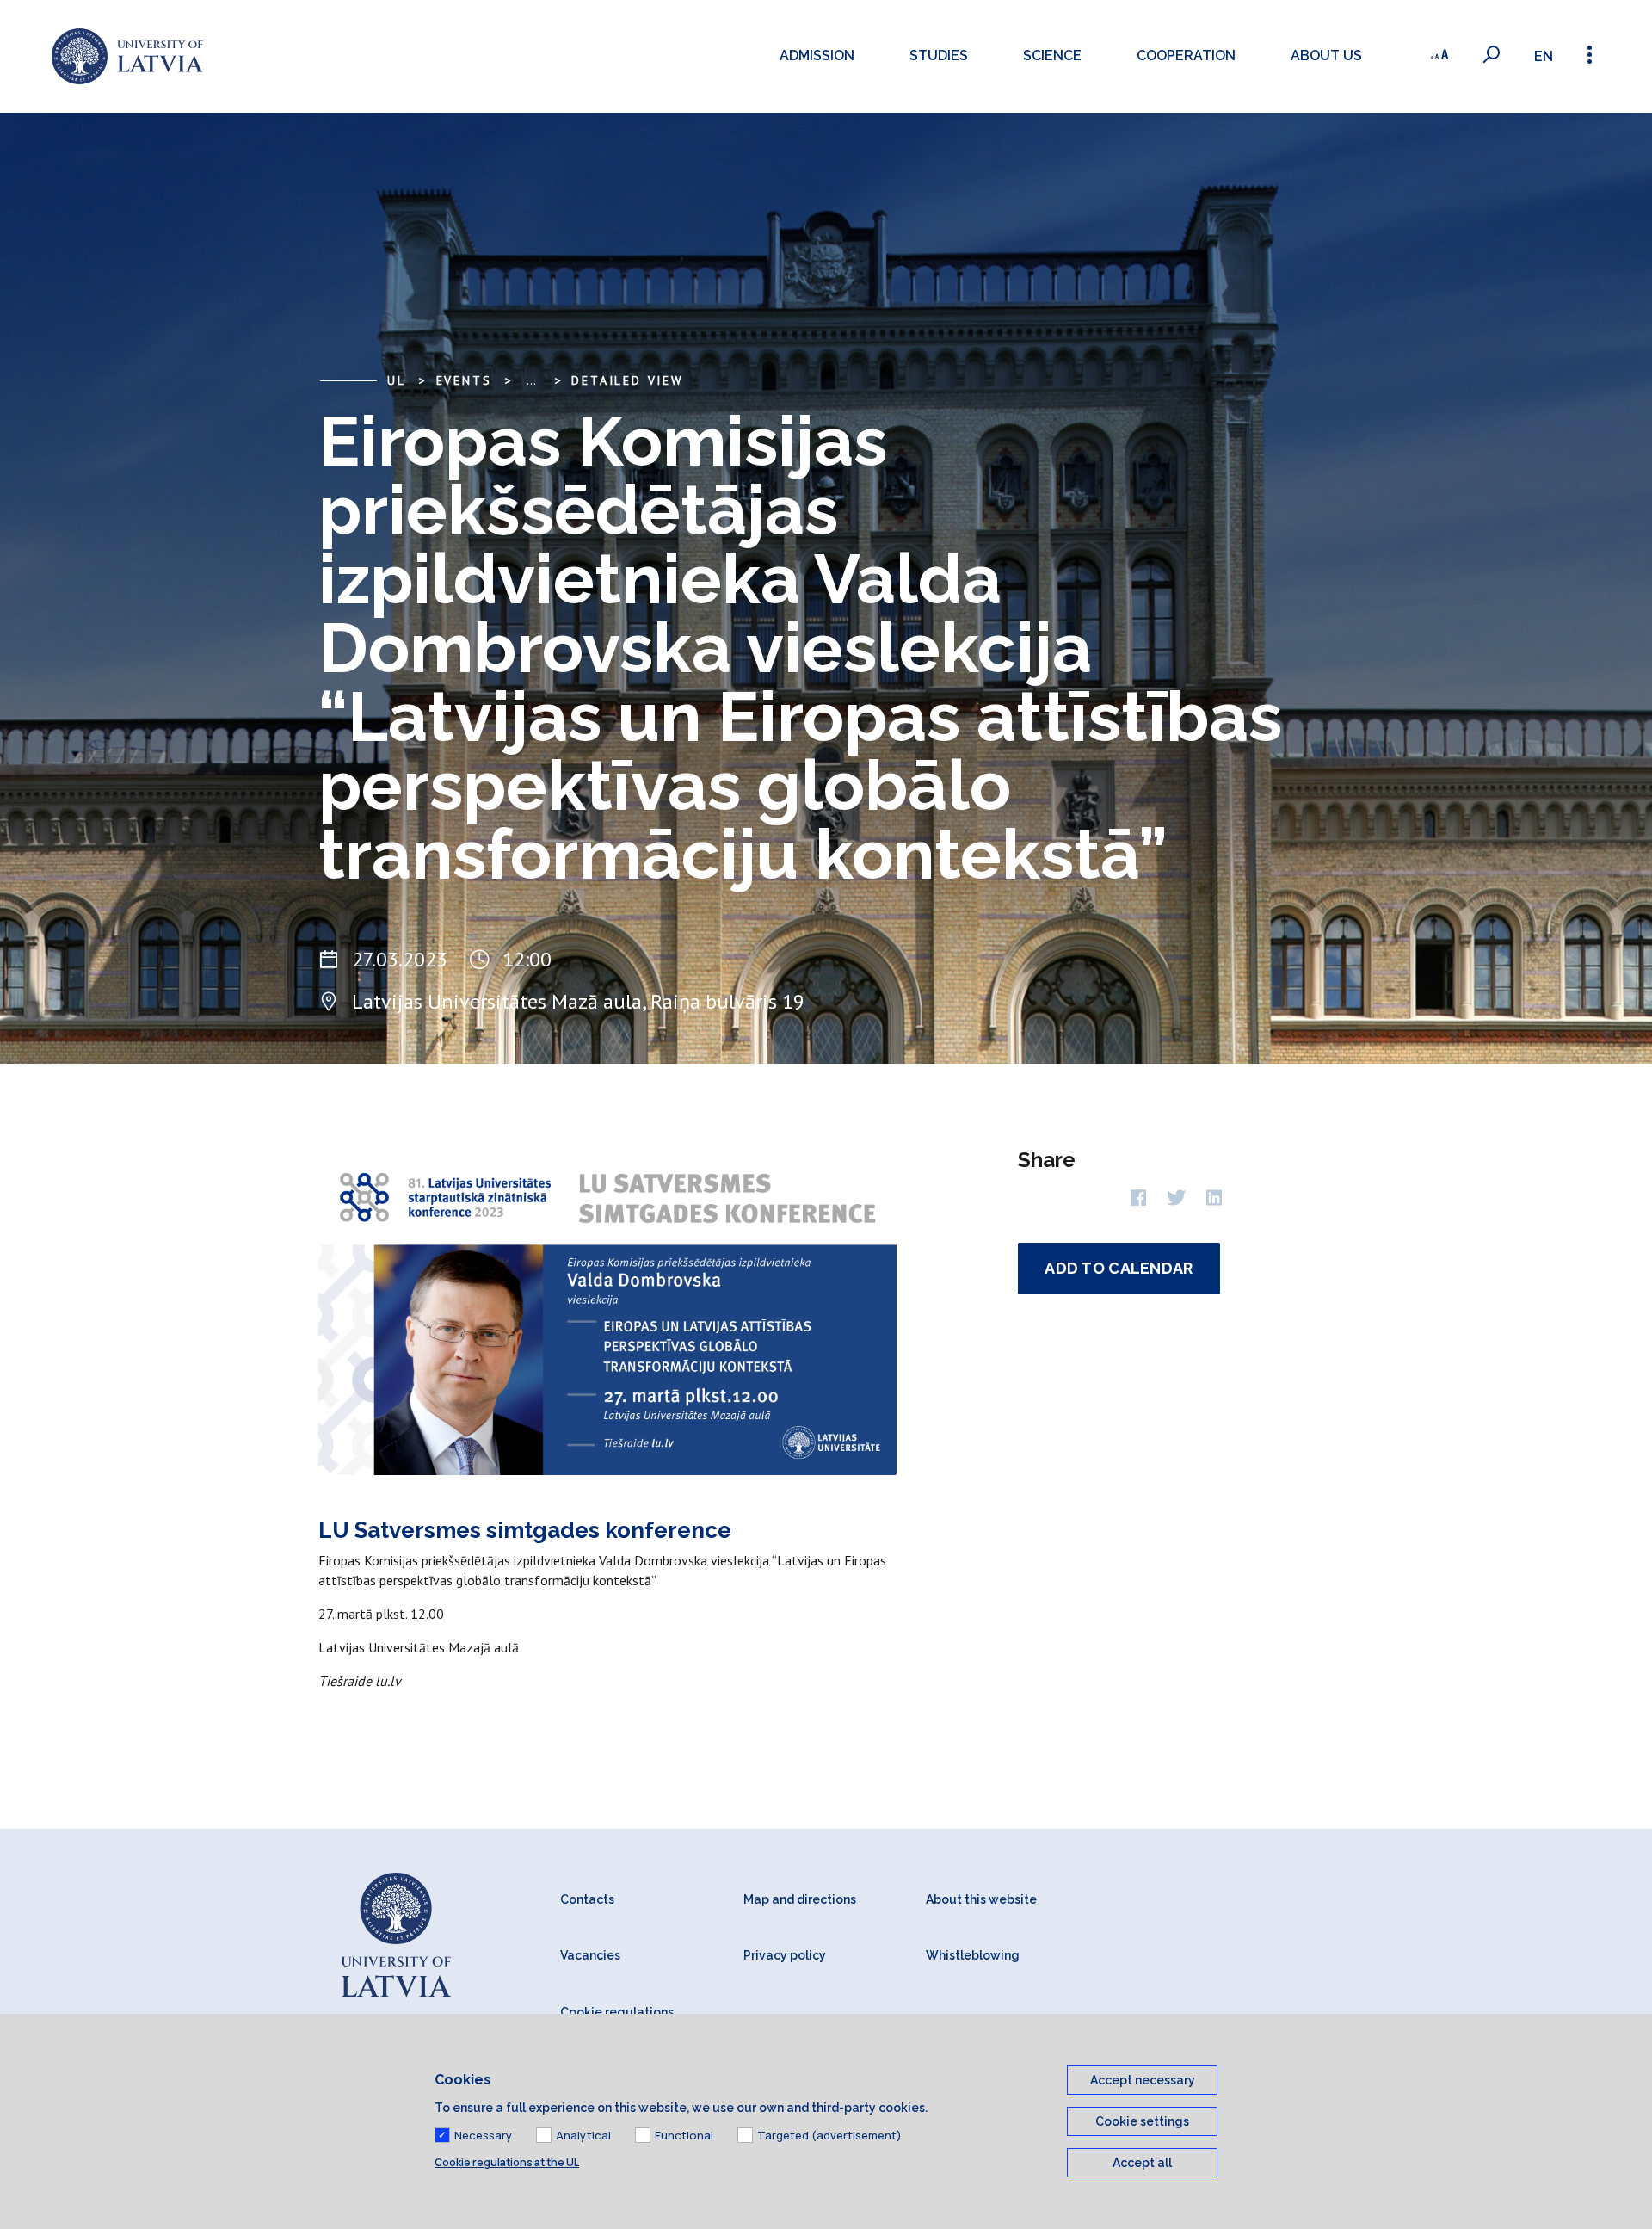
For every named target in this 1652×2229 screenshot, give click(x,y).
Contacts (587, 1899)
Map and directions (800, 1899)
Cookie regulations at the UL (507, 2162)
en (1544, 56)
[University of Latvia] (127, 56)
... (531, 380)
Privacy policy (785, 1955)
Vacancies (590, 1955)
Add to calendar (1119, 1268)
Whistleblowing (973, 1955)
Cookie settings (1142, 2121)
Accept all (1142, 2163)
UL (397, 380)
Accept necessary (1143, 2080)
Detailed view (627, 380)
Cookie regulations (617, 2012)
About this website (981, 1899)
